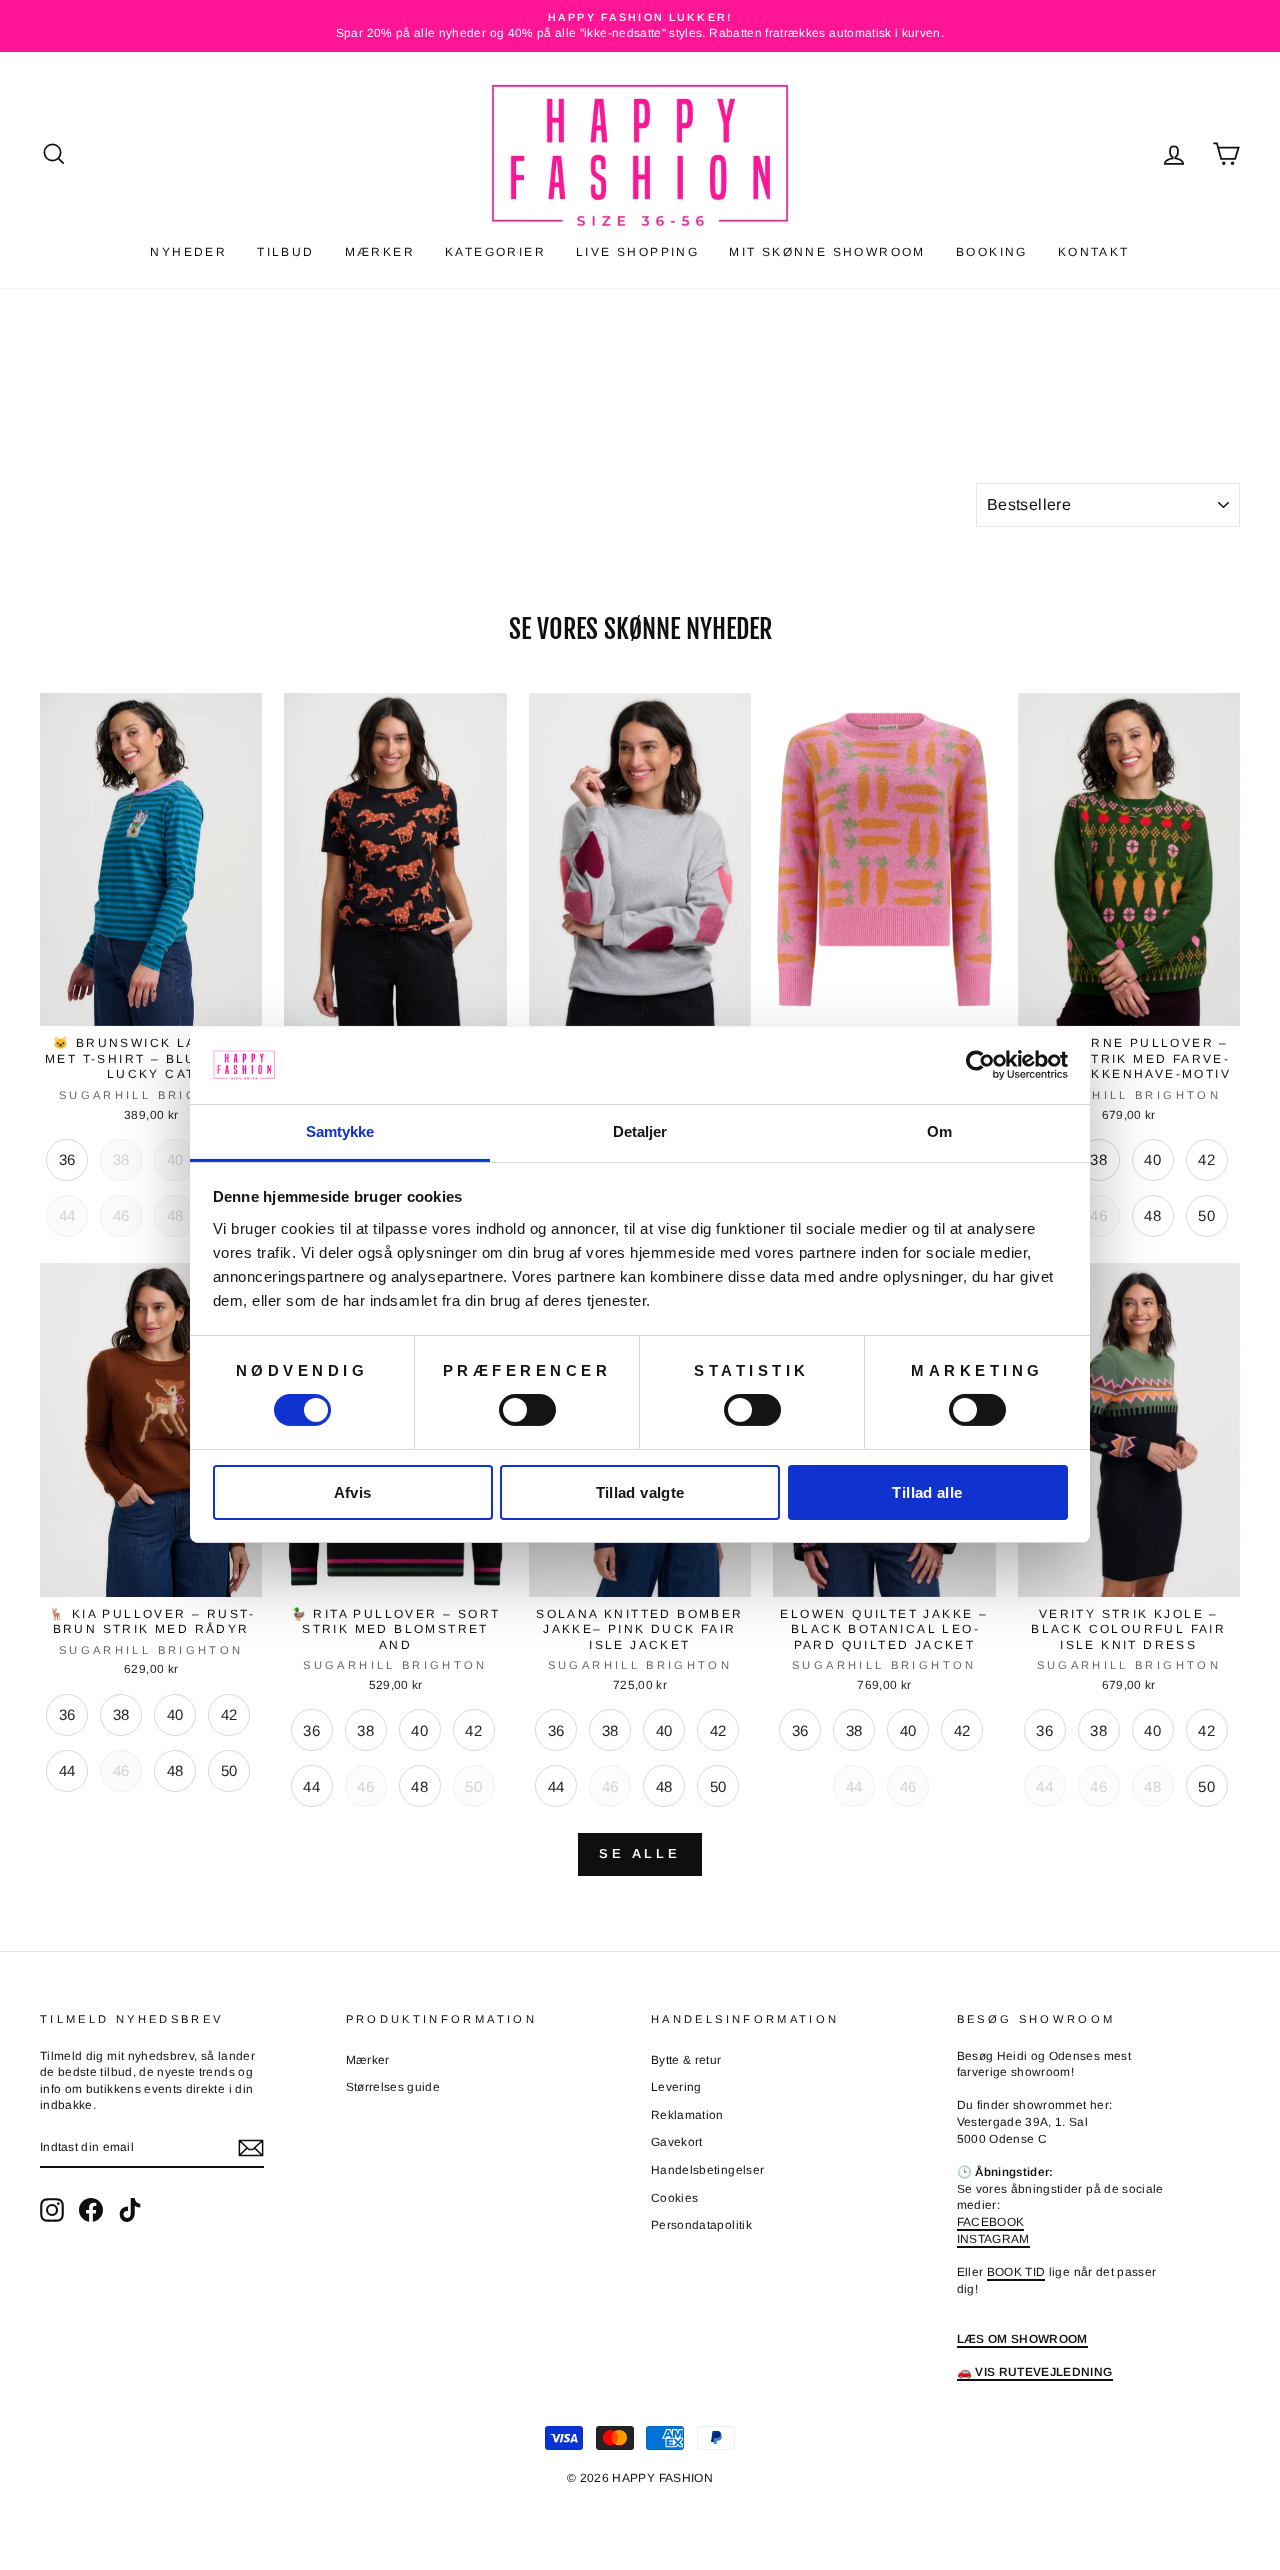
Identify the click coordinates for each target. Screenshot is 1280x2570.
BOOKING (992, 252)
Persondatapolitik (701, 2225)
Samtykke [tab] (340, 1131)
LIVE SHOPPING (637, 252)
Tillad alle (927, 1492)
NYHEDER (188, 252)
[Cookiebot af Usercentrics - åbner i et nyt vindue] (980, 1065)
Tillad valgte (640, 1492)
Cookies (674, 2198)
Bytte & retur (686, 2060)
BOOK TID (1016, 2272)
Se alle (640, 1853)
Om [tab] (939, 1131)
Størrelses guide (393, 2087)
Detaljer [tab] (640, 1131)
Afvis (353, 1492)
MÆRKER (380, 252)
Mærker (368, 2060)
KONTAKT (1094, 252)
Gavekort (677, 2142)
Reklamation (687, 2115)
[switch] (527, 1410)
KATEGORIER (495, 252)
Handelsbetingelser (707, 2170)
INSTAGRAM (993, 2239)
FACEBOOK (991, 2222)
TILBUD (285, 252)
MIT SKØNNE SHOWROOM (827, 252)
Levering (676, 2087)
